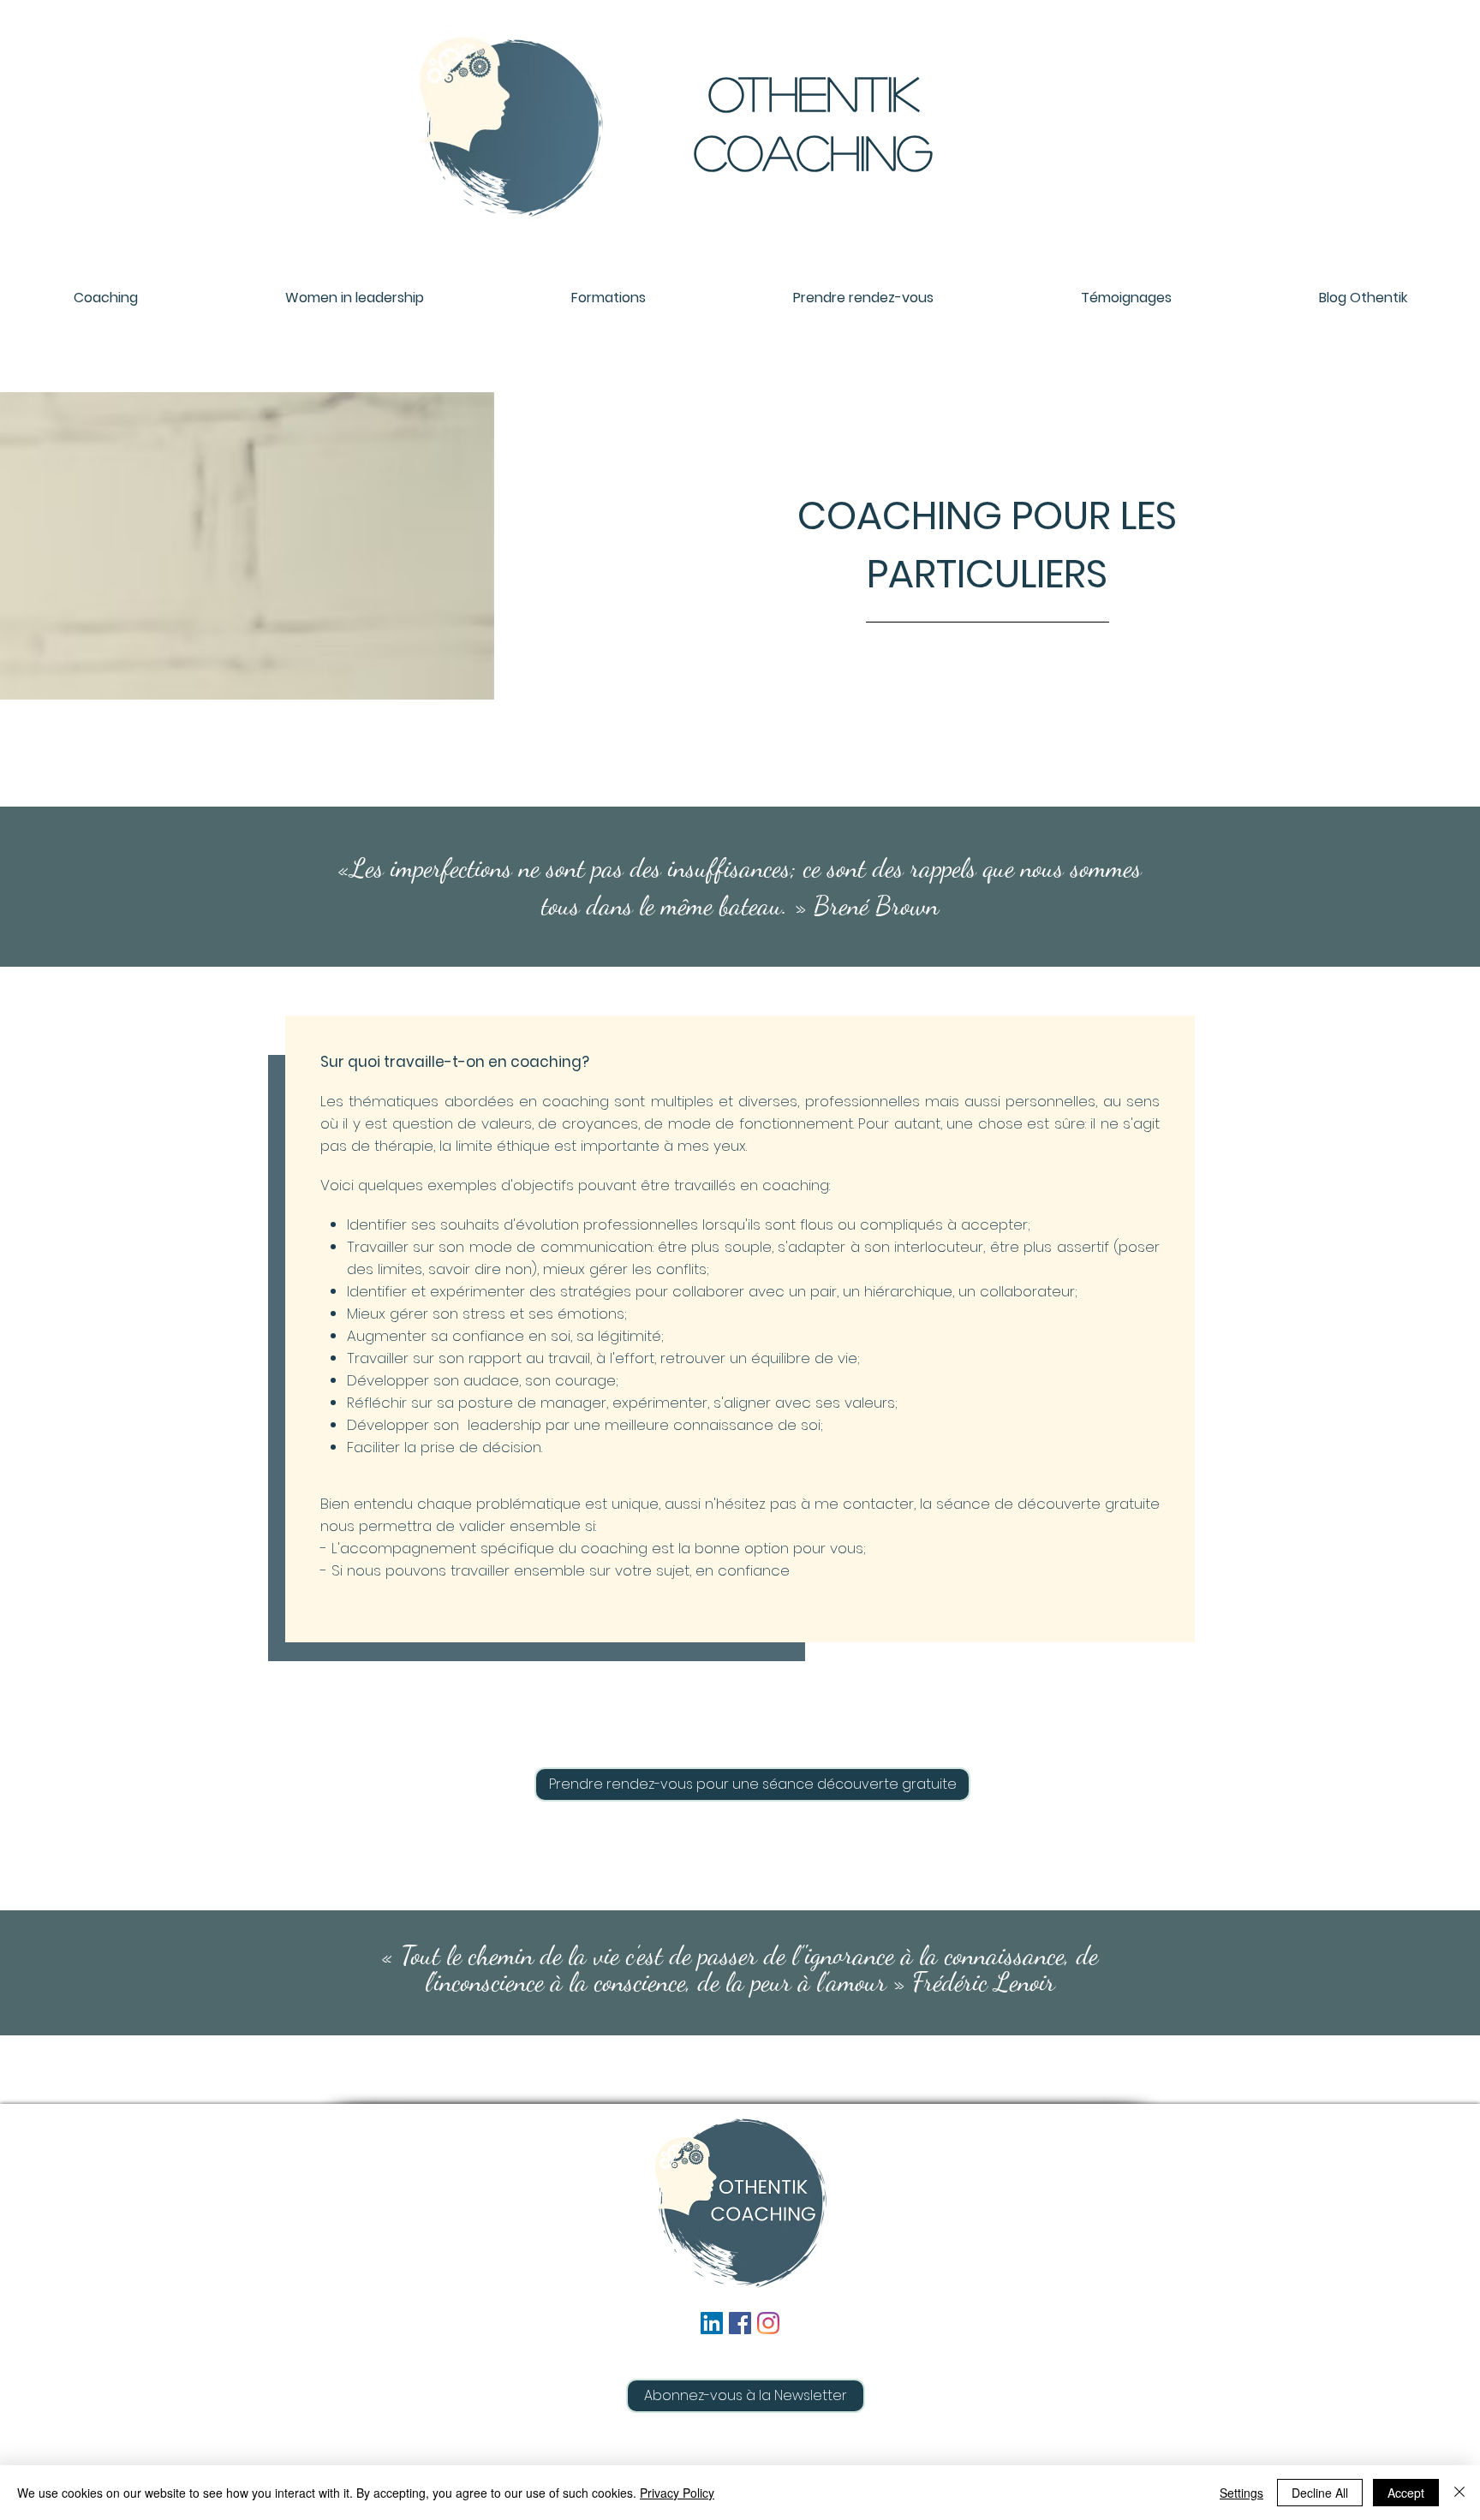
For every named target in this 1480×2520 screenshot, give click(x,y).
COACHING (813, 152)
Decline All (1320, 2493)
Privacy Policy (677, 2493)
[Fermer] (1459, 2493)
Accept (1406, 2493)
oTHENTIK (814, 92)
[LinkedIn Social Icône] (712, 2323)
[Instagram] (768, 2323)
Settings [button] (1241, 2493)
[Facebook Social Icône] (740, 2323)
